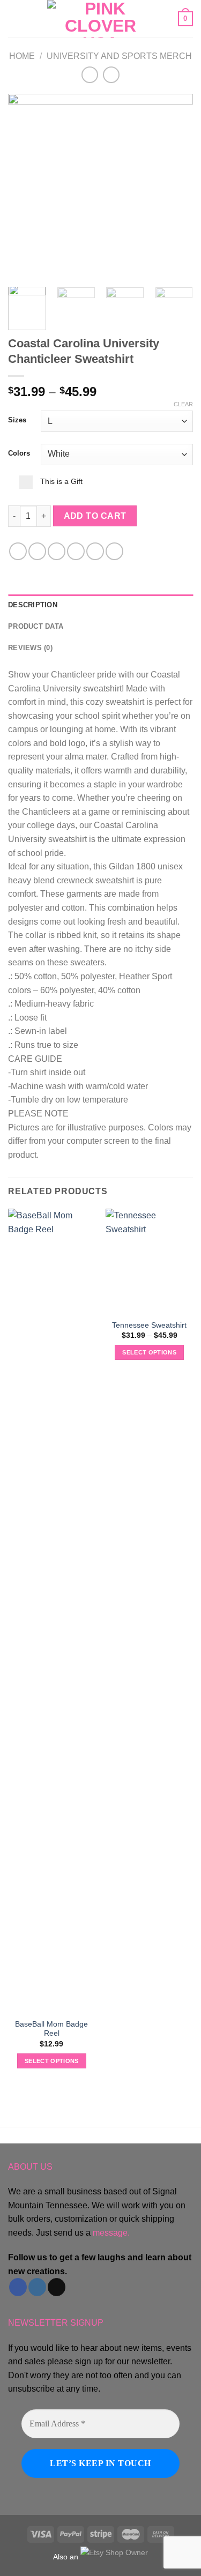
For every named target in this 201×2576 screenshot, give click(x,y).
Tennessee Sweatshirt (149, 1325)
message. (111, 2233)
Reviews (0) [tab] (30, 648)
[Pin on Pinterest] (95, 551)
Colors (19, 453)
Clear (183, 404)
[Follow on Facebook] (18, 2287)
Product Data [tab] (36, 626)
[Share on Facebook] (37, 551)
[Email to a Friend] (76, 551)
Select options (52, 2061)
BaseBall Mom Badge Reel (51, 2029)
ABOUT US (30, 2167)
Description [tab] (33, 605)
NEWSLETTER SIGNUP (56, 2323)
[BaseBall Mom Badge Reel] (52, 1611)
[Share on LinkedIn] (114, 551)
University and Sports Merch (119, 56)
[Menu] (14, 18)
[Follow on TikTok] (57, 2287)
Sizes (17, 420)
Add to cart (95, 516)
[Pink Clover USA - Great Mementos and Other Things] (101, 19)
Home (22, 56)
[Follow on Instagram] (37, 2287)
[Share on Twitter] (57, 551)
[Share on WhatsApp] (18, 551)
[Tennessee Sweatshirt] (149, 1261)
